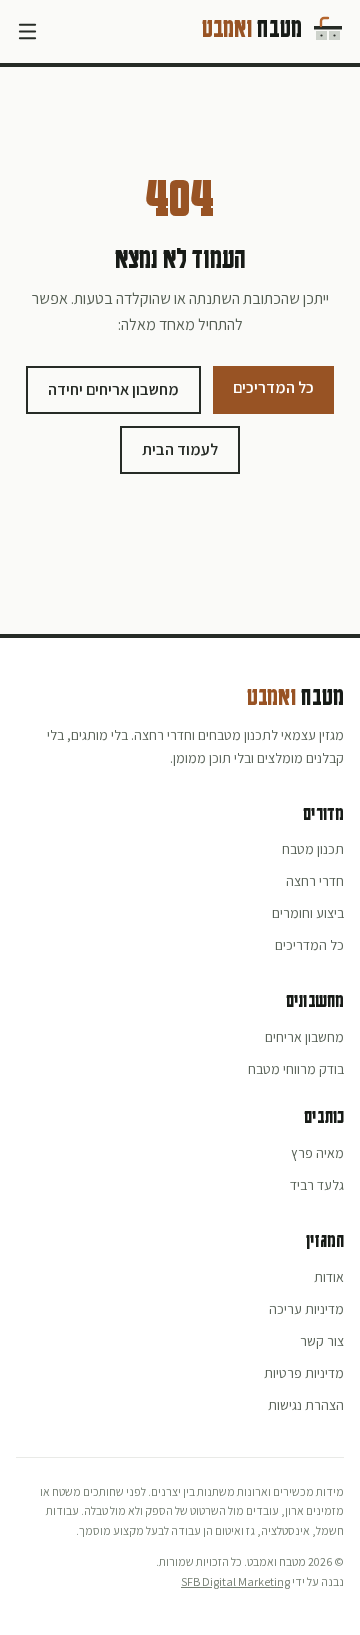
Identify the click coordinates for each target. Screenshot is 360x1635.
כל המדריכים (273, 387)
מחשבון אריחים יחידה (113, 389)
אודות (329, 1277)
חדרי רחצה (315, 881)
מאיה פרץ (317, 1153)
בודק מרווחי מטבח (296, 1069)
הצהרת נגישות (306, 1405)
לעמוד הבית (180, 449)
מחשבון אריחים (304, 1037)
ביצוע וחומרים (308, 913)
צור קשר (322, 1341)
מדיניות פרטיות (304, 1373)
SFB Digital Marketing (235, 1581)
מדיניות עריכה (306, 1309)
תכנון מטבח (313, 849)
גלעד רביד (317, 1185)
